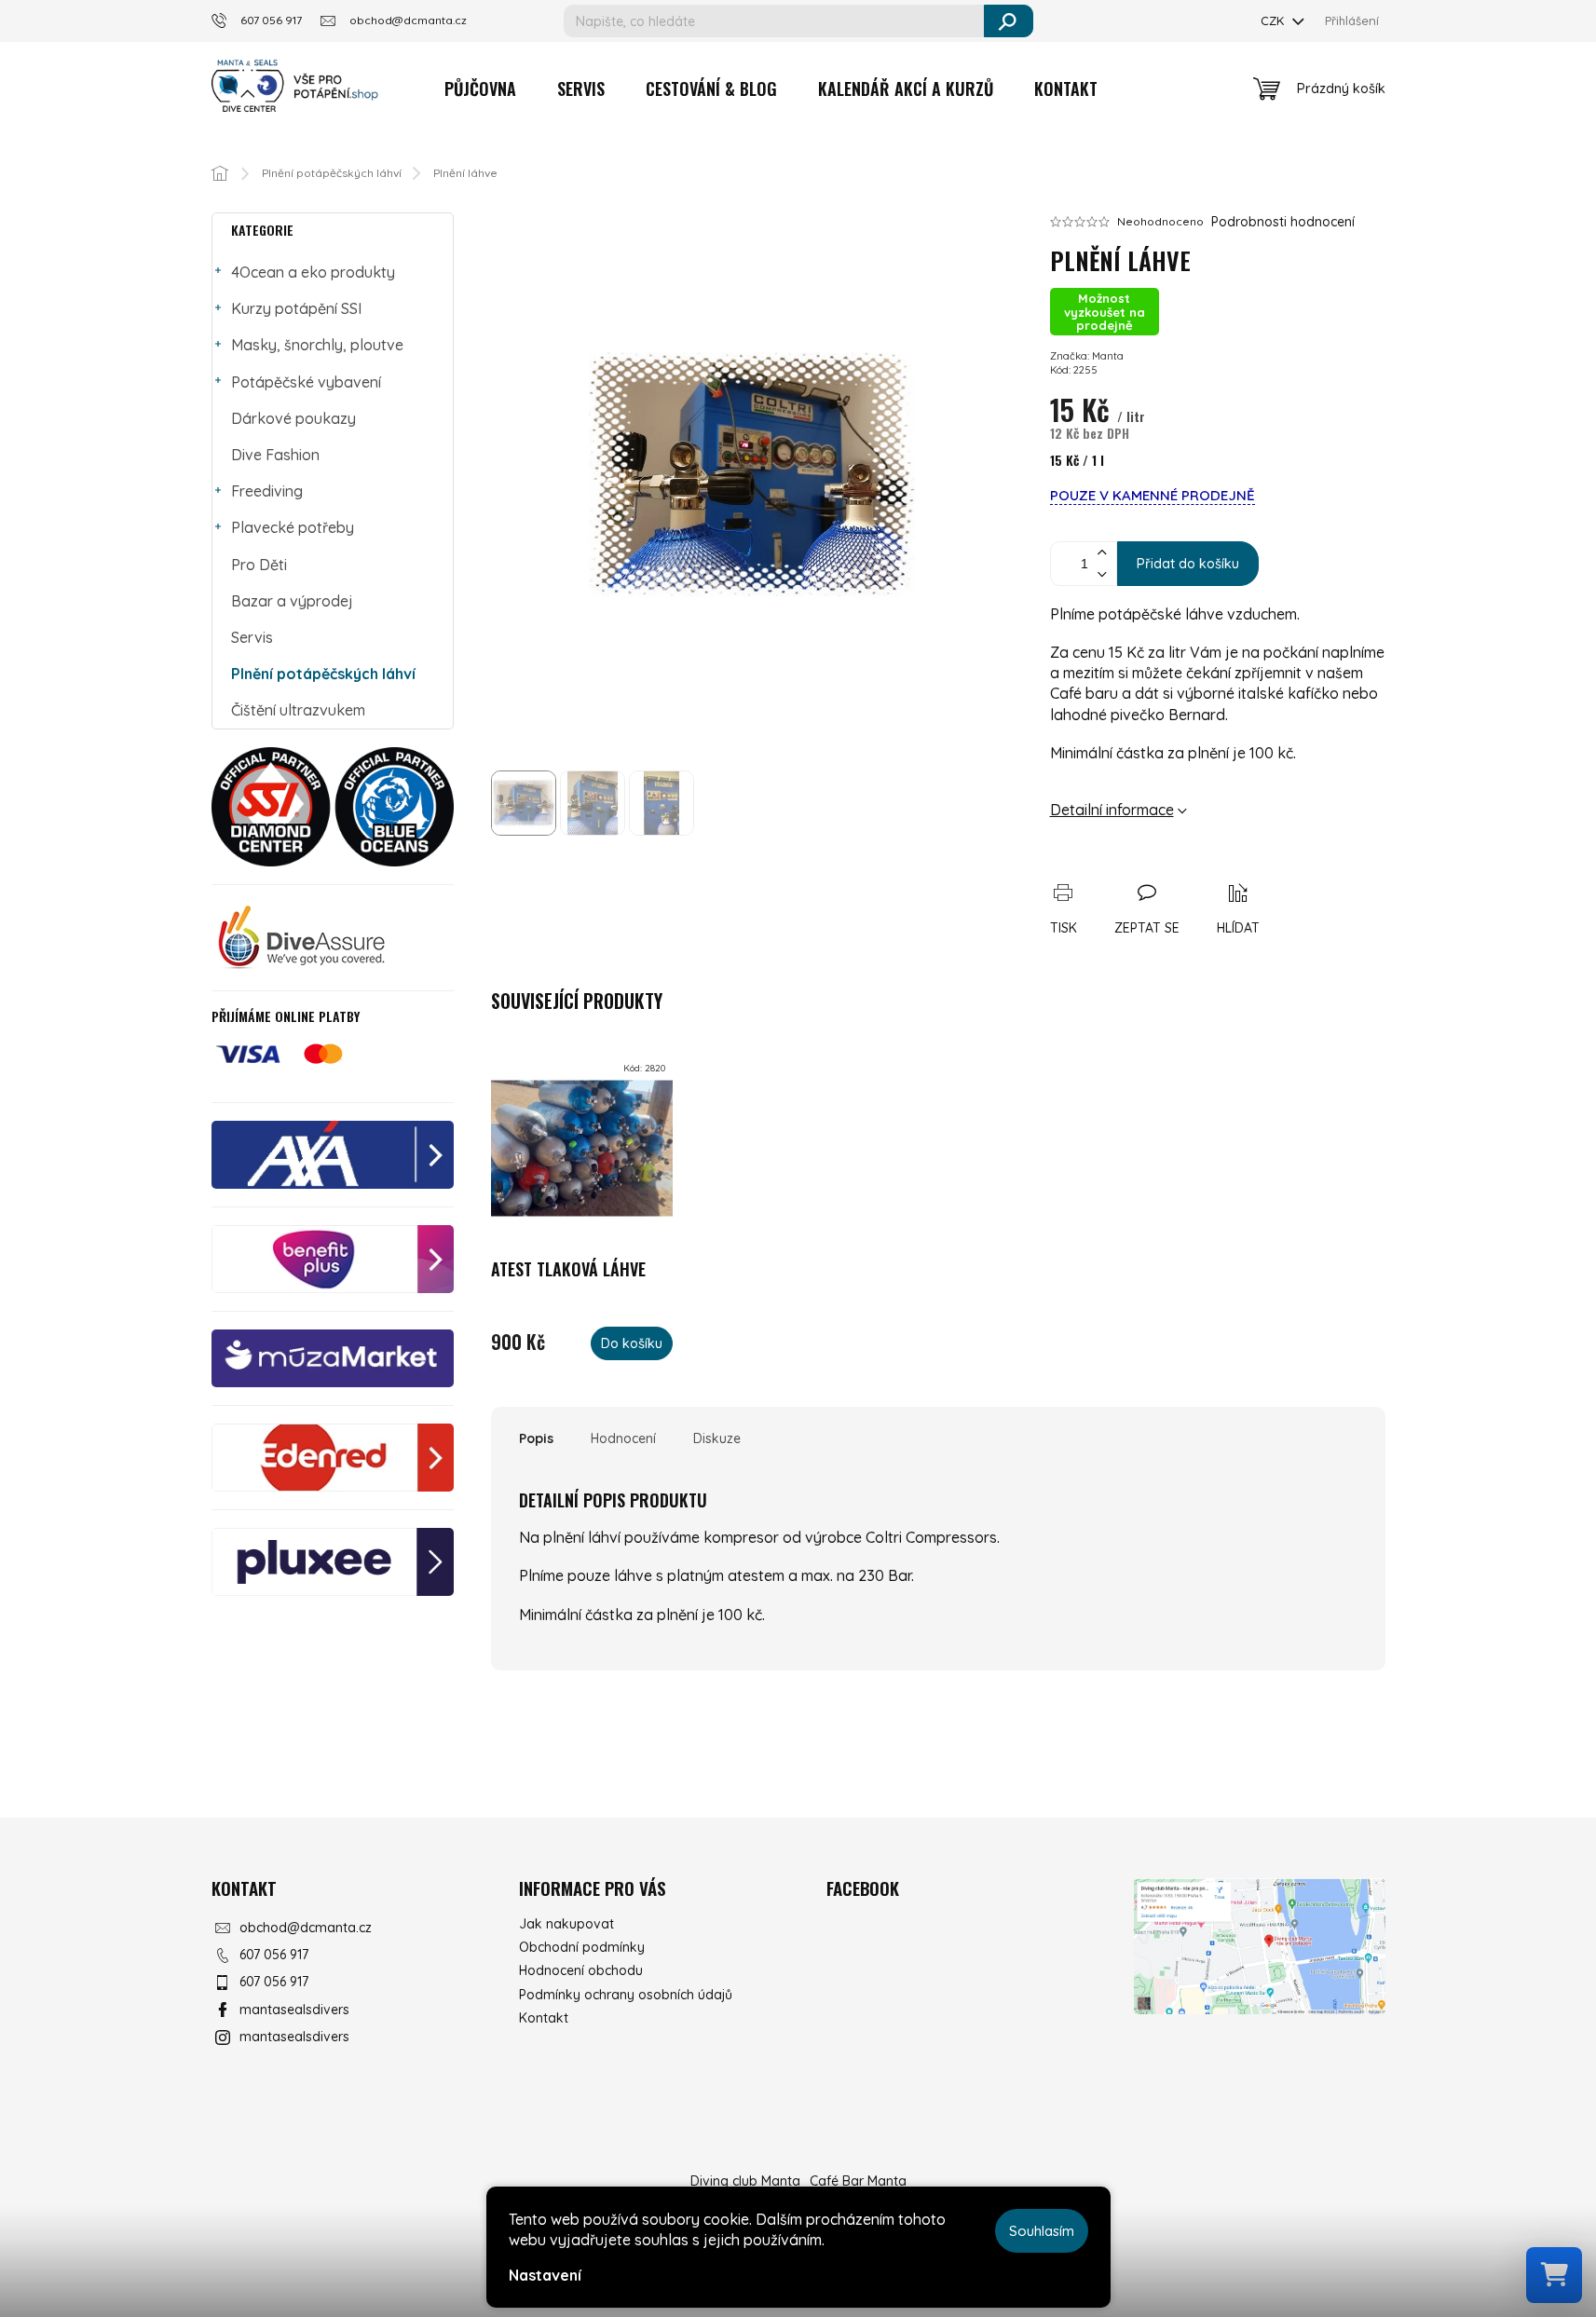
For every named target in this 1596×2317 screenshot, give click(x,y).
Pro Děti (259, 565)
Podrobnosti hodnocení (1283, 222)
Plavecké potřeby (293, 527)
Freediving (267, 491)
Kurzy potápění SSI (296, 308)
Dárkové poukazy (293, 418)
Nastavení (545, 2275)
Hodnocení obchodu (581, 1970)
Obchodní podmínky (582, 1947)
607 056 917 (274, 1955)
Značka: (1087, 356)
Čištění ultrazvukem (298, 710)
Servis (252, 637)
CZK (1274, 20)
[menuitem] (480, 89)
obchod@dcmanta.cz (306, 1928)
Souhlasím (1042, 2231)
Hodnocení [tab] (623, 1438)
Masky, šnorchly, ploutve (317, 345)
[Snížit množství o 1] (1102, 574)
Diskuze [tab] (717, 1438)
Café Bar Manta (858, 2181)
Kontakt (544, 2018)
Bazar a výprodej (292, 601)
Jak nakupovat (566, 1924)
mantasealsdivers (294, 2010)
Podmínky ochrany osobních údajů (626, 1995)
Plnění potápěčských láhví (323, 674)
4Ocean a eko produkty (313, 272)
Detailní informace (1112, 810)
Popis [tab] (536, 1438)
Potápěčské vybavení (306, 382)
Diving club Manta (745, 2181)
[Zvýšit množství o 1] (1102, 553)
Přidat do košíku (1188, 563)
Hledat (1009, 21)
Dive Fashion (275, 455)
